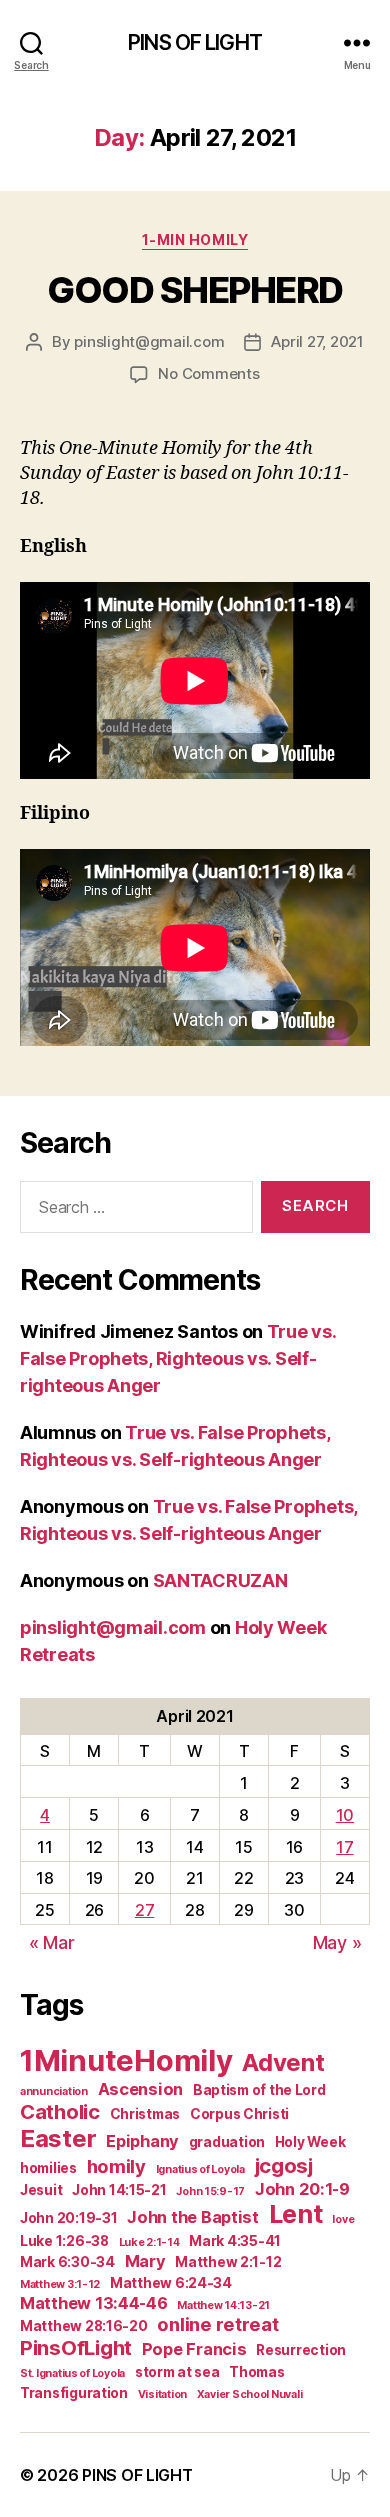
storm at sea (177, 2372)
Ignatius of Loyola (200, 2169)
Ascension (141, 2089)
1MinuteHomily (126, 2060)
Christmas (145, 2114)
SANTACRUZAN (220, 1580)
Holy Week (310, 2142)
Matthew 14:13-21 (223, 2305)
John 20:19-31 (69, 2218)
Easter (58, 2138)
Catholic (60, 2111)
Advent (283, 2062)
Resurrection (301, 2350)
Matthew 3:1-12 (60, 2284)
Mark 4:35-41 (235, 2241)
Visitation (162, 2394)
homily (116, 2166)
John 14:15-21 (119, 2190)
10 (345, 1815)
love (343, 2219)
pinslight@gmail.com (149, 341)
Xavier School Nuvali (250, 2394)
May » (337, 1942)
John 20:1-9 (302, 2189)
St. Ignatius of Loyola (72, 2373)
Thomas (256, 2372)
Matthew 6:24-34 (171, 2283)
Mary (145, 2261)
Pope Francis (194, 2349)
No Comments (208, 373)
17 (344, 1847)
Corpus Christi (239, 2114)
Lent (296, 2214)
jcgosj (284, 2165)
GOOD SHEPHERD (195, 290)
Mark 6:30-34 (67, 2262)
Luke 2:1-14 (149, 2242)
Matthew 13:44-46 (94, 2303)
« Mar (52, 1942)
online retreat (217, 2324)
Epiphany (142, 2141)
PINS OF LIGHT (195, 42)
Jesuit (41, 2190)
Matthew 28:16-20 (84, 2326)
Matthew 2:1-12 (228, 2262)
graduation (227, 2142)
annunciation (54, 2091)
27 (144, 1910)
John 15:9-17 (210, 2191)
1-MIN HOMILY (195, 239)
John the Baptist (193, 2217)
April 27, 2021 (317, 341)
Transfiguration (74, 2393)
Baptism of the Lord (259, 2090)
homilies (48, 2168)
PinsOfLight (76, 2347)
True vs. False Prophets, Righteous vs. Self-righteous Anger (178, 1358)
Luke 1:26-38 (64, 2241)
